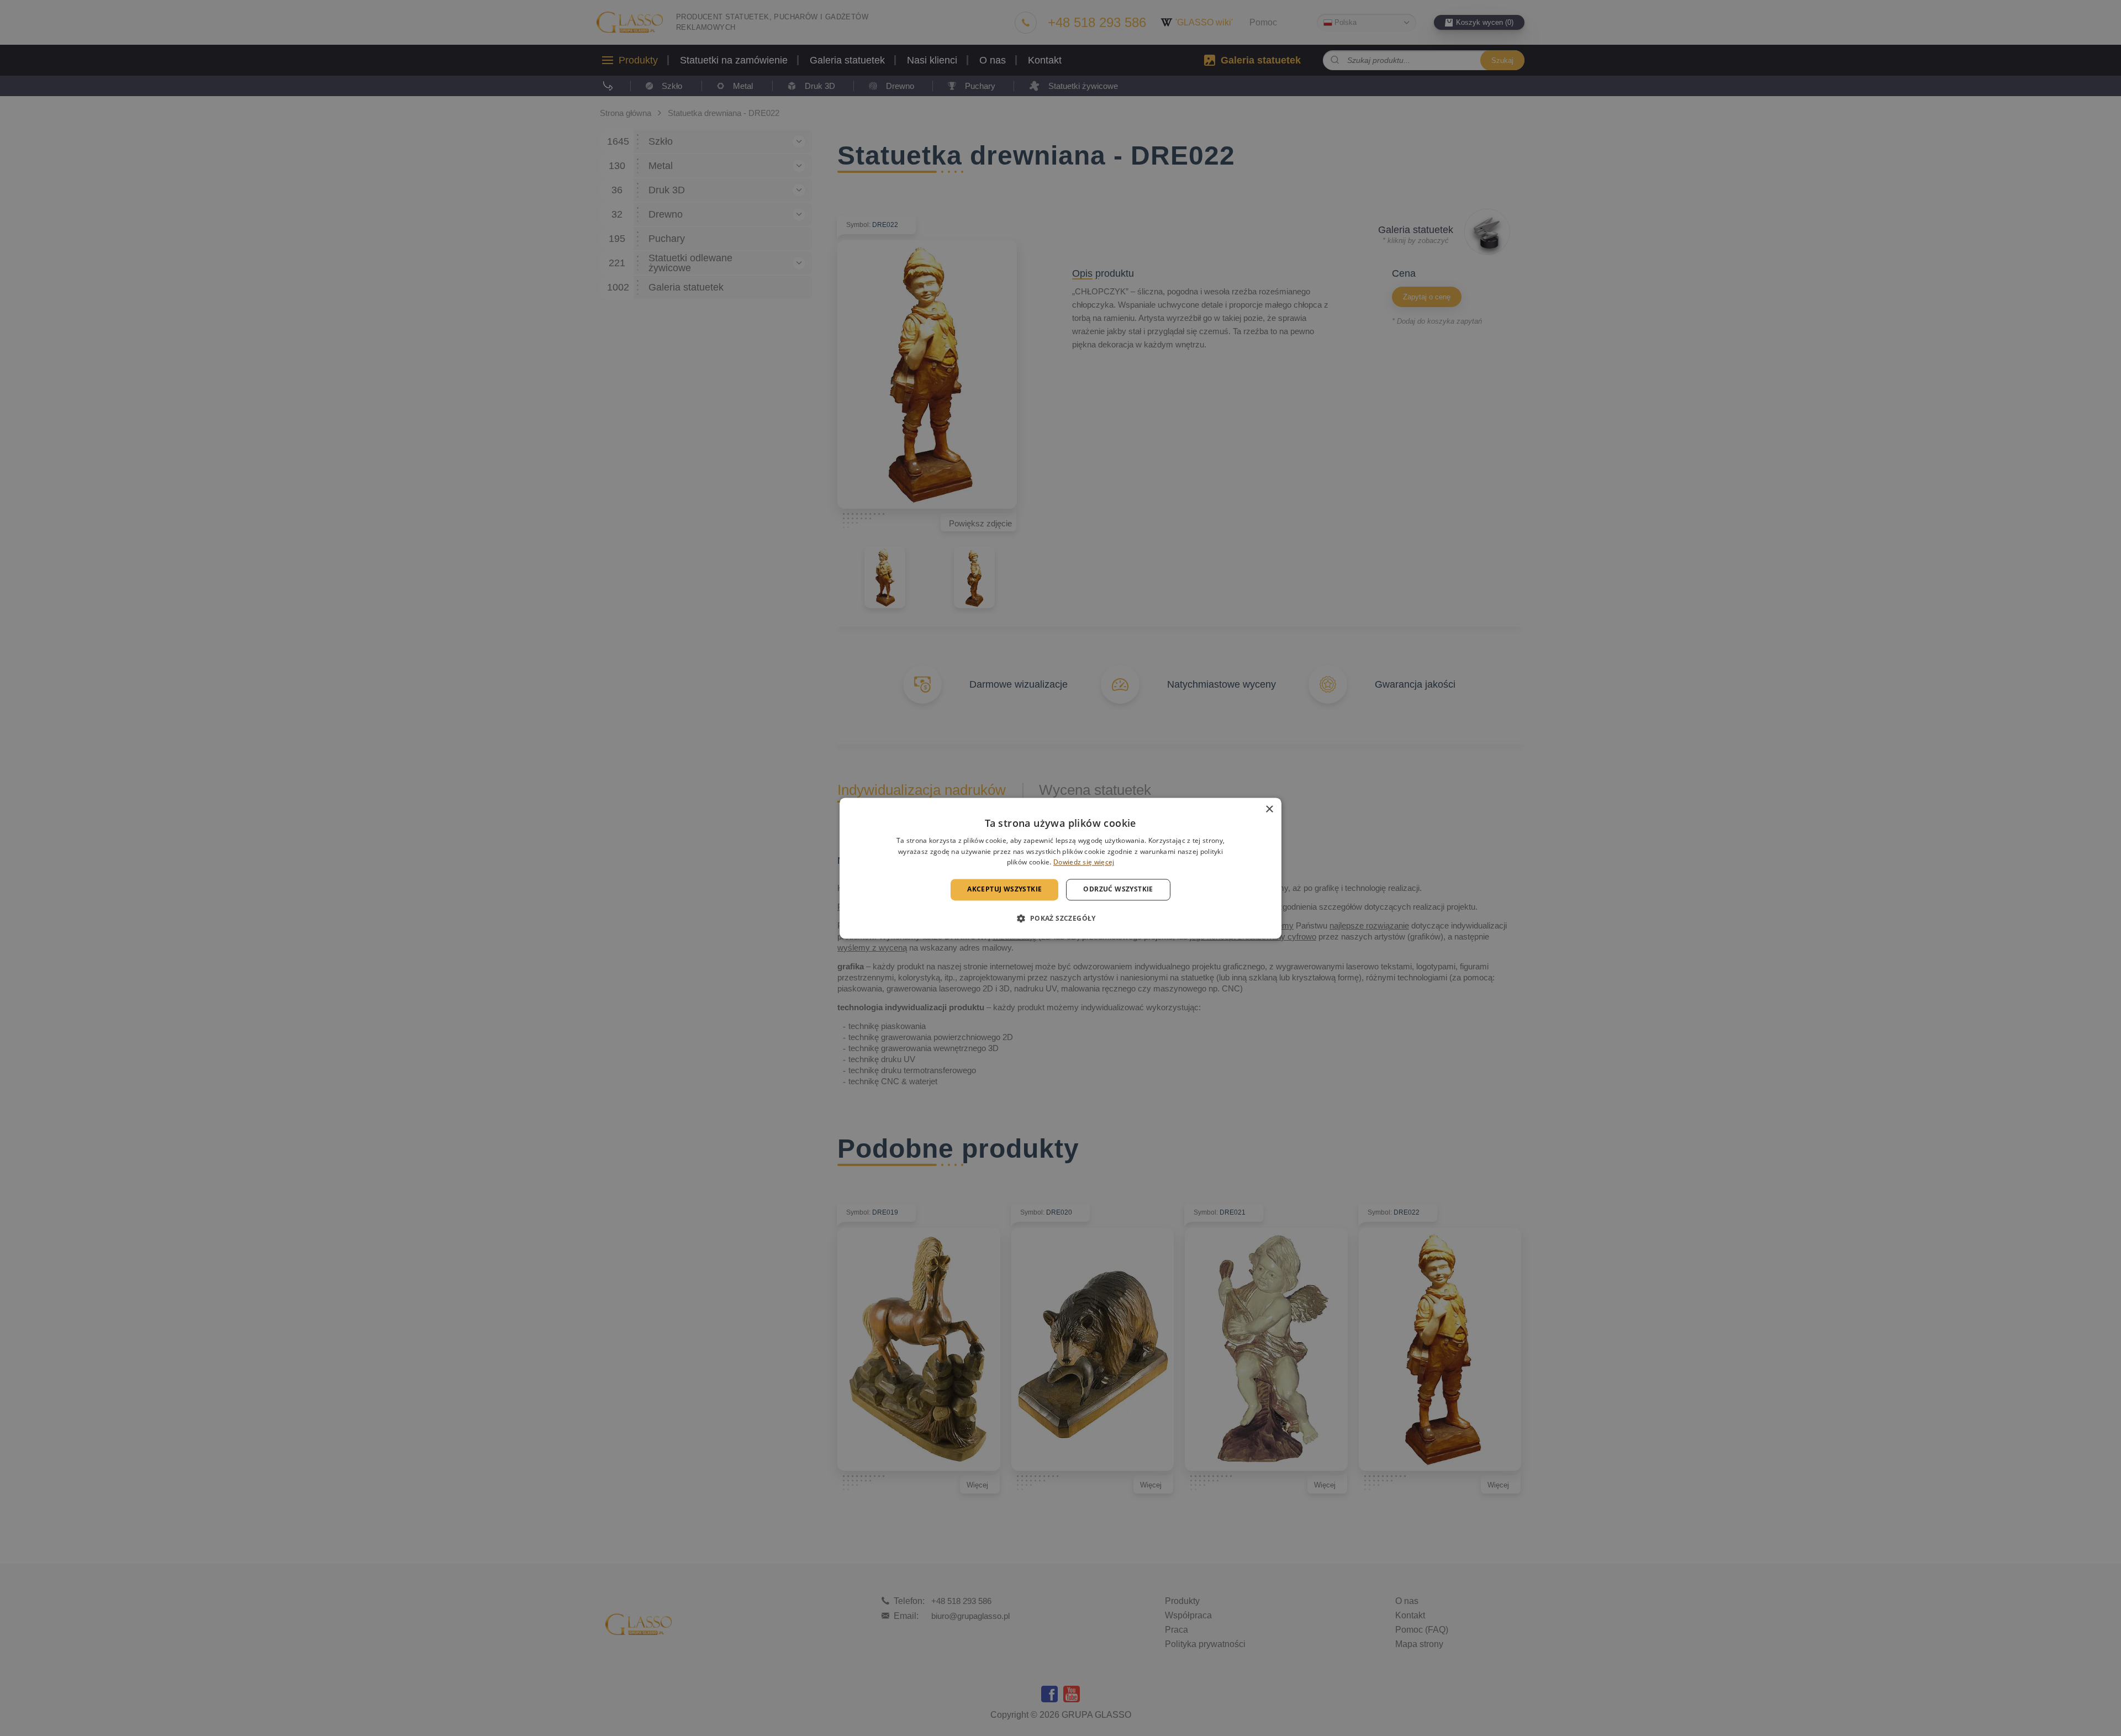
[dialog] (1060, 868)
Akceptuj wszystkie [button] (1004, 890)
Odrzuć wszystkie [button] (1118, 890)
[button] (1060, 918)
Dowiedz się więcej (1084, 862)
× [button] (1269, 809)
